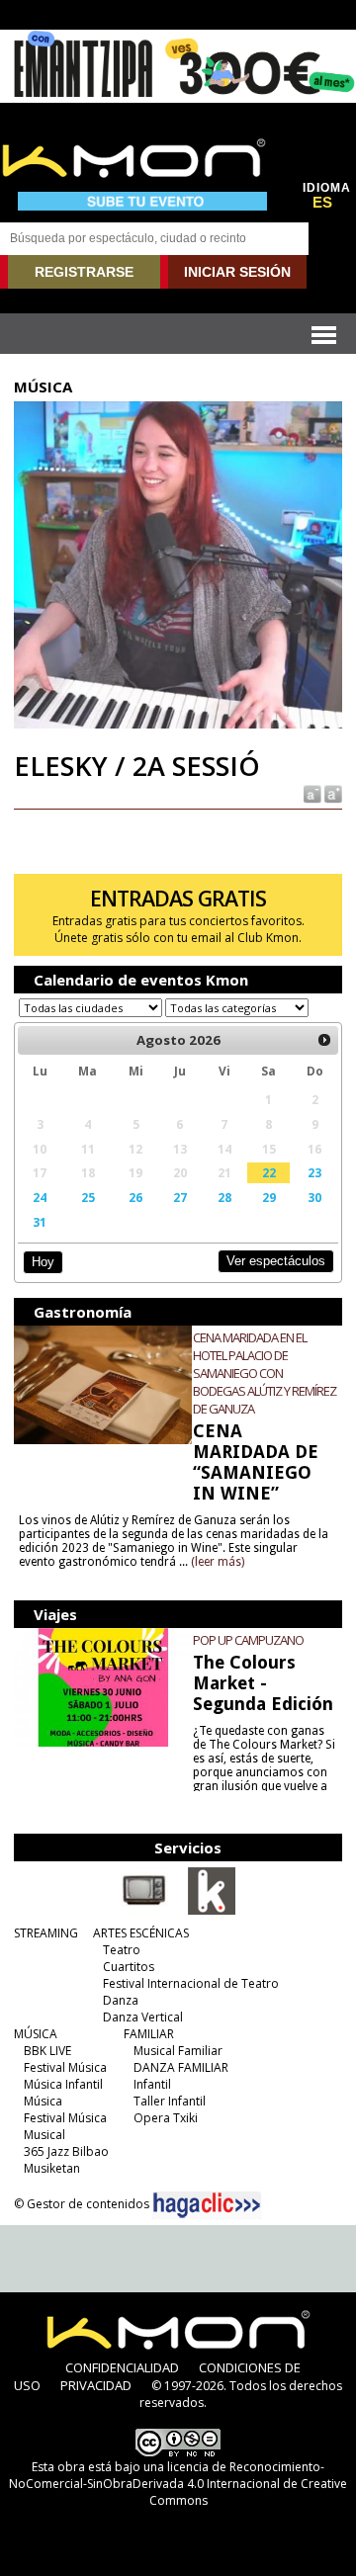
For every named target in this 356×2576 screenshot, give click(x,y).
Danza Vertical (143, 2017)
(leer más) (218, 1562)
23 (314, 1172)
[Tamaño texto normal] (311, 793)
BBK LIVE (47, 2051)
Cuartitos (129, 1967)
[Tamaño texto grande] (332, 793)
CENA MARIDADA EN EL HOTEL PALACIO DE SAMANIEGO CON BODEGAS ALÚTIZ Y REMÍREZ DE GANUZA (265, 1373)
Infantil (152, 2084)
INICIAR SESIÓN (237, 272)
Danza (121, 2000)
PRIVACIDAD (96, 2385)
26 (135, 1197)
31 (40, 1222)
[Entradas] (212, 1911)
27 (180, 1197)
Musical (44, 2135)
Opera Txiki (166, 2118)
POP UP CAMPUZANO (248, 1640)
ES (322, 203)
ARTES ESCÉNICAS (141, 1933)
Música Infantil (63, 2084)
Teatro (122, 1950)
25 (88, 1197)
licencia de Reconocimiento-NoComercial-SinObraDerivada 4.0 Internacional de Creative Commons (178, 2484)
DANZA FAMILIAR (181, 2067)
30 (314, 1197)
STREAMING (46, 1933)
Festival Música (65, 2067)
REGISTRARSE (84, 272)
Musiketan (52, 2168)
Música (43, 2101)
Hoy (43, 1262)
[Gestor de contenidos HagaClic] (207, 2205)
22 (269, 1172)
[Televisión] (144, 1911)
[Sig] (324, 1040)
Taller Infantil (170, 2101)
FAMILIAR (149, 2034)
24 (40, 1197)
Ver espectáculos (276, 1261)
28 (224, 1197)
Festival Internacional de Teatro (191, 1983)
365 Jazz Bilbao (66, 2151)
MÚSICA (36, 2034)
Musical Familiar (178, 2051)
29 (269, 1197)
